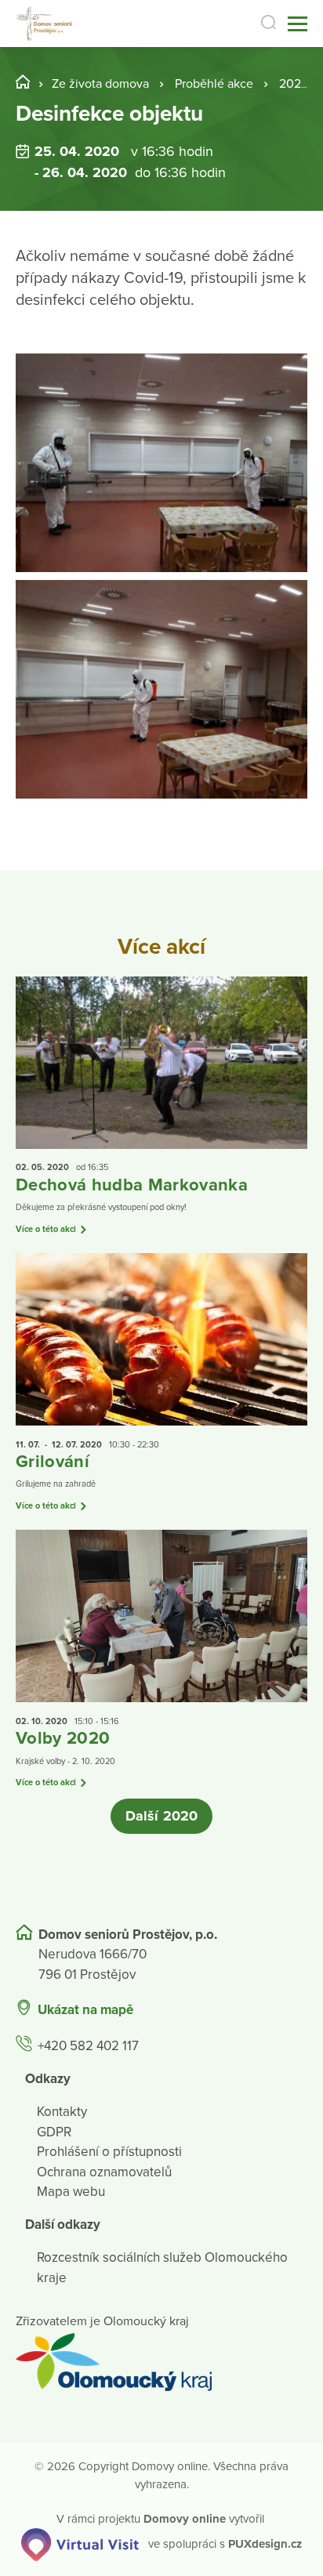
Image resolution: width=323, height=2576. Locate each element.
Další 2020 (161, 1816)
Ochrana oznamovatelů (104, 2172)
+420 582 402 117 (88, 2046)
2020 (294, 84)
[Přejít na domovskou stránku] (45, 24)
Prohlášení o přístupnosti (109, 2152)
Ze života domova (100, 84)
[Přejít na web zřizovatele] (161, 2362)
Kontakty (62, 2112)
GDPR (54, 2132)
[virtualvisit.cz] (80, 2543)
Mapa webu (71, 2192)
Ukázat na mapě (85, 2010)
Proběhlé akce (214, 84)
